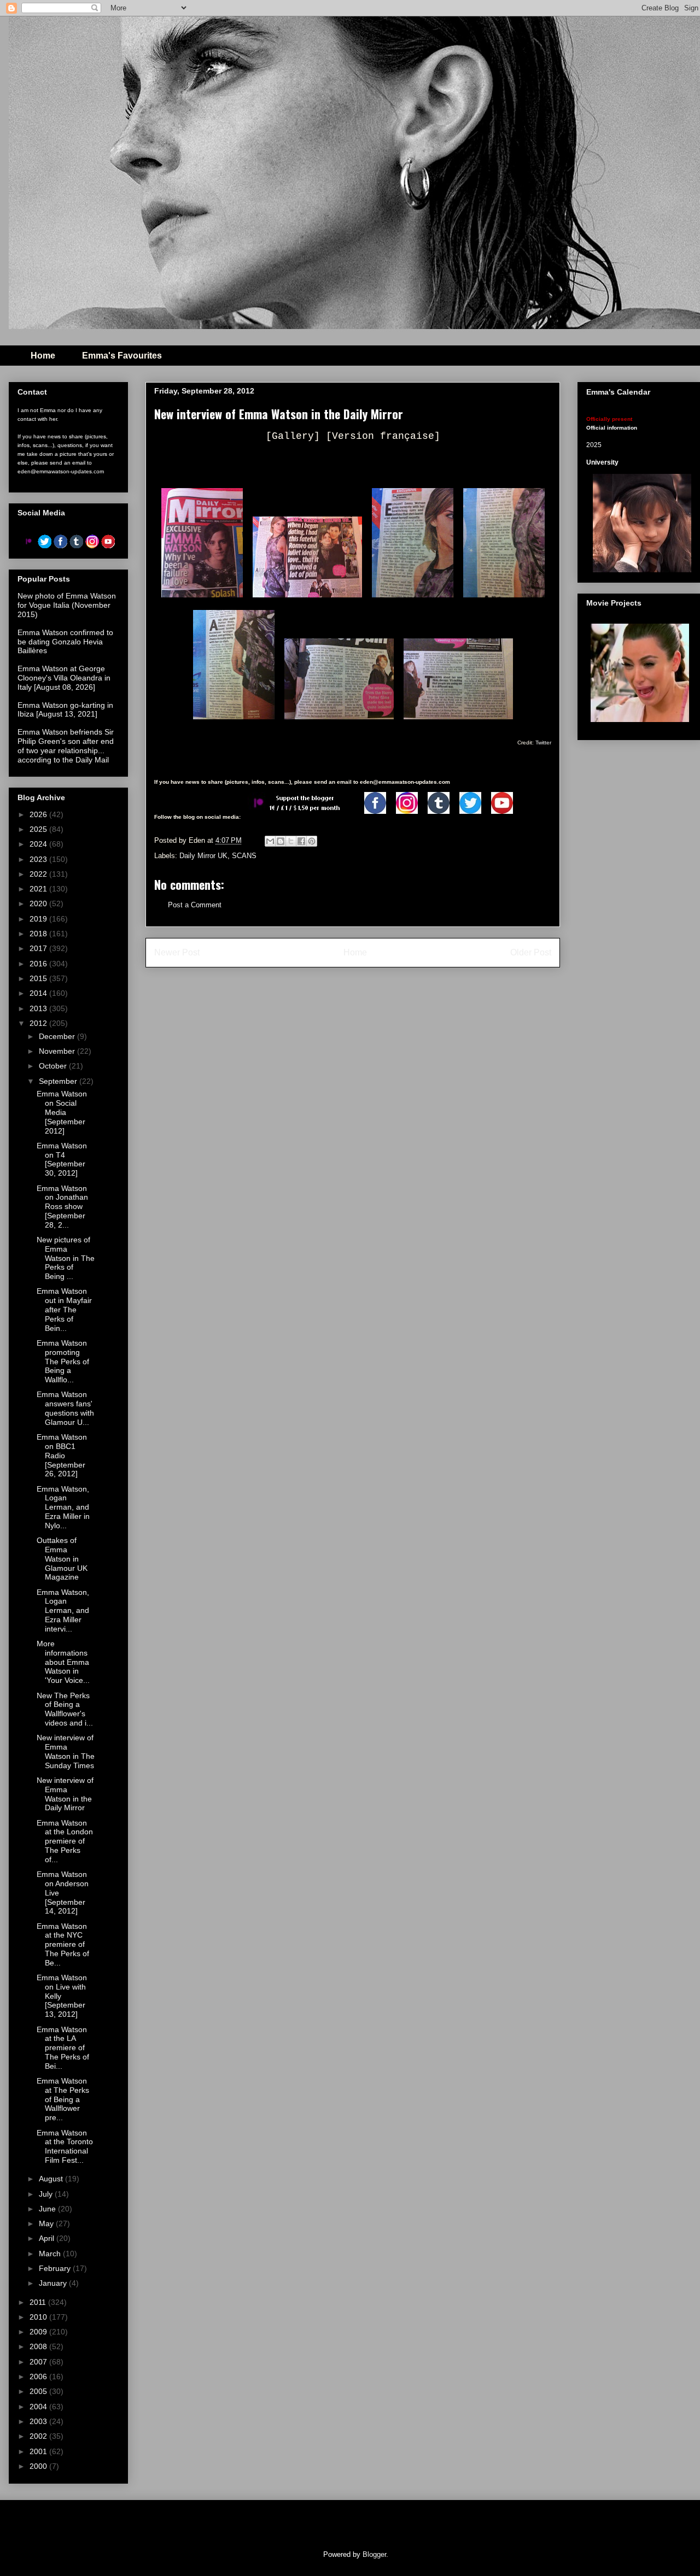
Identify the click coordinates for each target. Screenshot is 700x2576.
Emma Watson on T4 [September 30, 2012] (62, 1159)
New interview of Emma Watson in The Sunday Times (66, 1751)
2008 (39, 2346)
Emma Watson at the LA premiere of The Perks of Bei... (63, 2048)
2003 (39, 2421)
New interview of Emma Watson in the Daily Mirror (65, 1794)
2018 (39, 934)
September (59, 1081)
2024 (39, 844)
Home (43, 356)
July (47, 2194)
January (54, 2283)
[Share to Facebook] (301, 841)
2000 (39, 2466)
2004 (39, 2407)
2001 (39, 2451)
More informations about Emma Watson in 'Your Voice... (63, 1662)
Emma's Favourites (122, 356)
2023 (39, 859)
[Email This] (270, 841)
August (52, 2179)
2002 (39, 2436)
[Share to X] (291, 841)
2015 (39, 978)
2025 (39, 829)
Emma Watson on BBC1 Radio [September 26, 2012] (62, 1455)
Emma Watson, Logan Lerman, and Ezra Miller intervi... (63, 1610)
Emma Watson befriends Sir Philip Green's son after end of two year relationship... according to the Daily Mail (66, 746)
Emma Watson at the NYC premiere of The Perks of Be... (63, 1944)
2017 (39, 948)
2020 (39, 903)
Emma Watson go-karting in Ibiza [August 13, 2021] (65, 710)
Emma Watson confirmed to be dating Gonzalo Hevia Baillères (65, 642)
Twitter (542, 743)
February (56, 2268)
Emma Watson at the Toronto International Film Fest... (65, 2146)
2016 (39, 964)
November (58, 1051)
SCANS (244, 856)
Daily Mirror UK (203, 856)
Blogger (374, 2554)
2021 (39, 889)
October (54, 1066)
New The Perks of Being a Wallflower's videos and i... (65, 1709)
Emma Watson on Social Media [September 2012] (62, 1112)
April (48, 2238)
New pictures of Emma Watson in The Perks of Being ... (66, 1258)
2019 (39, 919)
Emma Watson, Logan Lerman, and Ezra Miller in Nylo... (63, 1507)
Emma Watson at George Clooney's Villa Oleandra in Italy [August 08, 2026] (64, 678)
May (47, 2223)
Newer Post (177, 952)
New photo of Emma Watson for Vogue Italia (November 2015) (67, 605)
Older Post (531, 952)
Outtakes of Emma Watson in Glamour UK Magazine (62, 1559)
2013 (39, 1008)
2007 (39, 2362)
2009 (39, 2332)
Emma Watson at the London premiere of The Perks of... (65, 1841)
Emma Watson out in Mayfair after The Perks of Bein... (64, 1309)
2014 (39, 993)
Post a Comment (195, 905)
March (51, 2254)
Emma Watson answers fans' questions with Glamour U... (65, 1408)
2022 (39, 874)
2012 (39, 1023)
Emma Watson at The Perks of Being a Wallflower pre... (63, 2099)
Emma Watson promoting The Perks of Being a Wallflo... (63, 1361)
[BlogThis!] (281, 841)
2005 (39, 2391)
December (58, 1036)
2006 (39, 2377)
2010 (39, 2317)
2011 (39, 2302)
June (48, 2209)
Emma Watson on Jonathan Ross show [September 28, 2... (62, 1207)
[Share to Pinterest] (312, 841)
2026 (39, 814)
